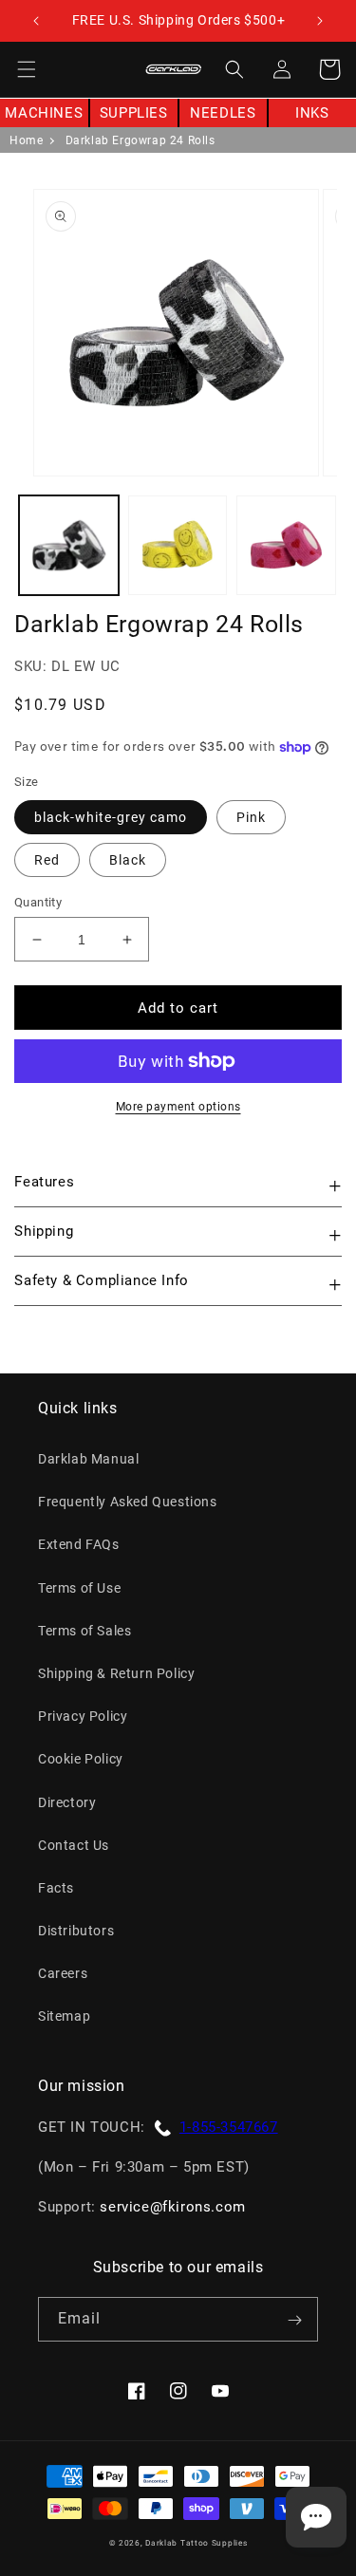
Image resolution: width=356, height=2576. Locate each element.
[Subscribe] (294, 2320)
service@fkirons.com (172, 2207)
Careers (63, 1973)
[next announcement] (320, 21)
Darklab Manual (88, 1459)
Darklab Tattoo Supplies (196, 2543)
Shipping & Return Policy (116, 1673)
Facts (56, 1888)
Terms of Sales (84, 1631)
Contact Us (74, 1845)
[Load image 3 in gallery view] (286, 545)
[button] (27, 69)
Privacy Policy (83, 1716)
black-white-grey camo (111, 817)
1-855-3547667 (229, 2127)
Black (128, 860)
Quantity (38, 902)
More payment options (178, 1107)
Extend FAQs (79, 1544)
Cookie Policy (81, 1759)
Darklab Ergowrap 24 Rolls (141, 140)
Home (26, 140)
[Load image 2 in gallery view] (178, 545)
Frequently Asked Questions (128, 1502)
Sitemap (64, 2016)
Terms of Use (79, 1588)
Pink (251, 817)
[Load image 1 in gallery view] (69, 545)
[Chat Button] (316, 2517)
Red (47, 860)
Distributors (76, 1931)
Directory (67, 1802)
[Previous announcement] (36, 21)
